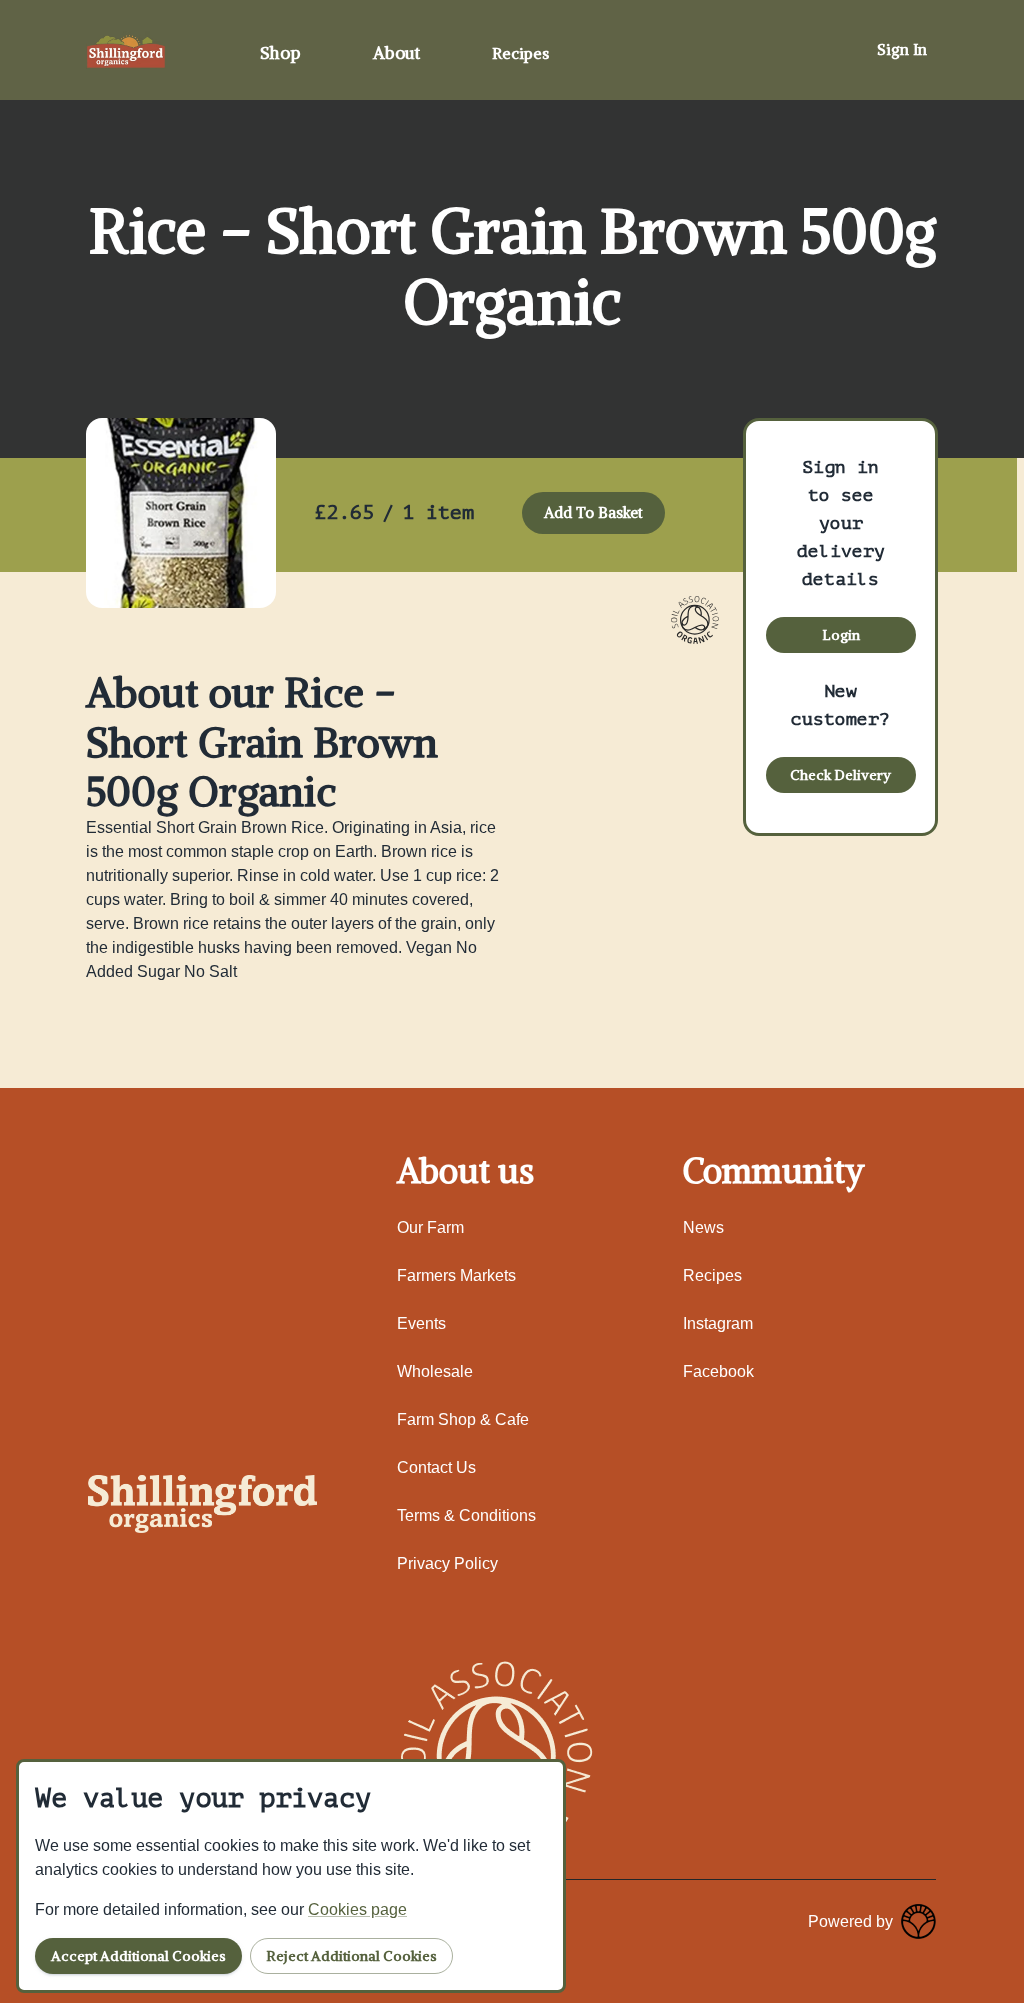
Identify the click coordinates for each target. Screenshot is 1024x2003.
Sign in (902, 49)
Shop (280, 53)
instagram (718, 1323)
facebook (718, 1371)
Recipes (520, 53)
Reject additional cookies (351, 1956)
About (396, 53)
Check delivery (840, 775)
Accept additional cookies (138, 1956)
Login (841, 635)
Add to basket (593, 512)
